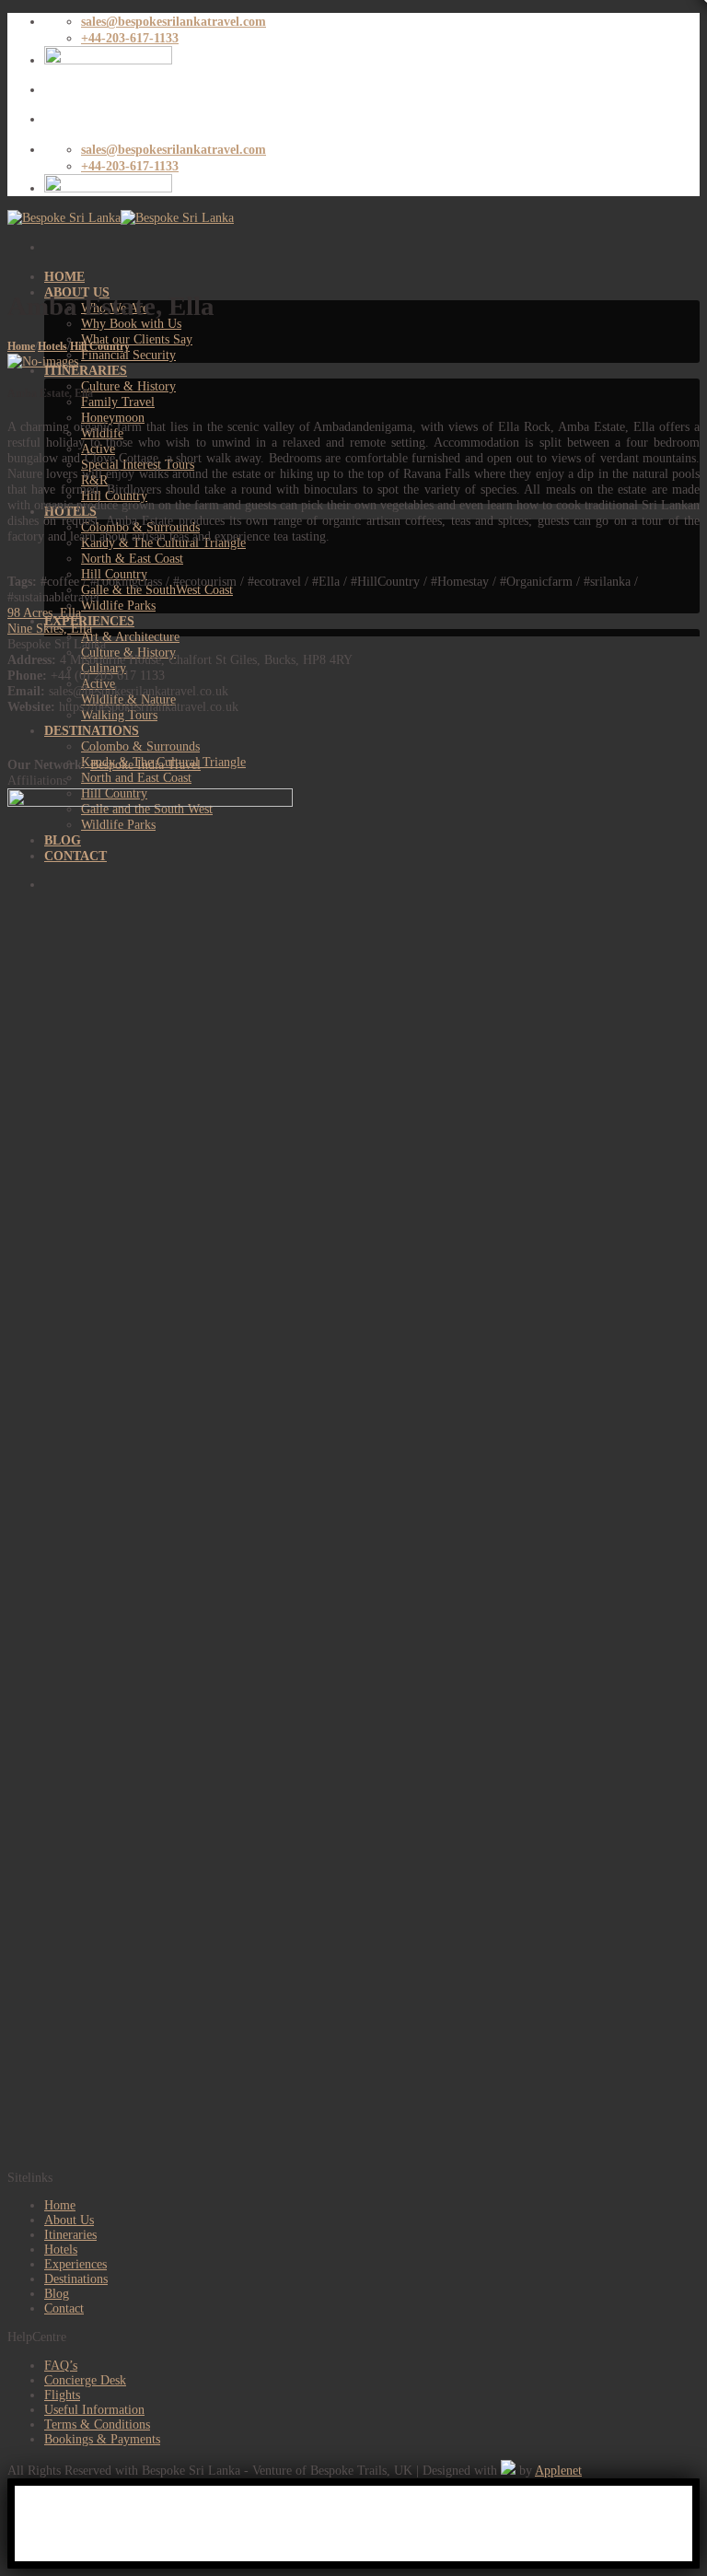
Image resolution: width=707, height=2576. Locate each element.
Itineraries (70, 2235)
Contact (64, 2308)
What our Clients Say (137, 339)
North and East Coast (136, 777)
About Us (69, 2220)
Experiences (75, 2264)
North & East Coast (132, 558)
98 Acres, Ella (44, 612)
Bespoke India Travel (145, 764)
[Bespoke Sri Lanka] (121, 217)
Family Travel (118, 402)
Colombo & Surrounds (140, 746)
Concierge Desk (85, 2380)
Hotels (52, 346)
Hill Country (100, 346)
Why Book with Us (131, 323)
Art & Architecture (130, 636)
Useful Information (94, 2410)
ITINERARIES (86, 370)
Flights (62, 2395)
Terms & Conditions (97, 2424)
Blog (57, 2294)
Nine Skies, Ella (50, 628)
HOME (64, 276)
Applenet (558, 2470)
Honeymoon (113, 417)
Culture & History (128, 386)
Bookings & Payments (102, 2439)
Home (21, 346)
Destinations (76, 2279)
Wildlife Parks (118, 605)
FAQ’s (61, 2366)
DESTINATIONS (92, 730)
